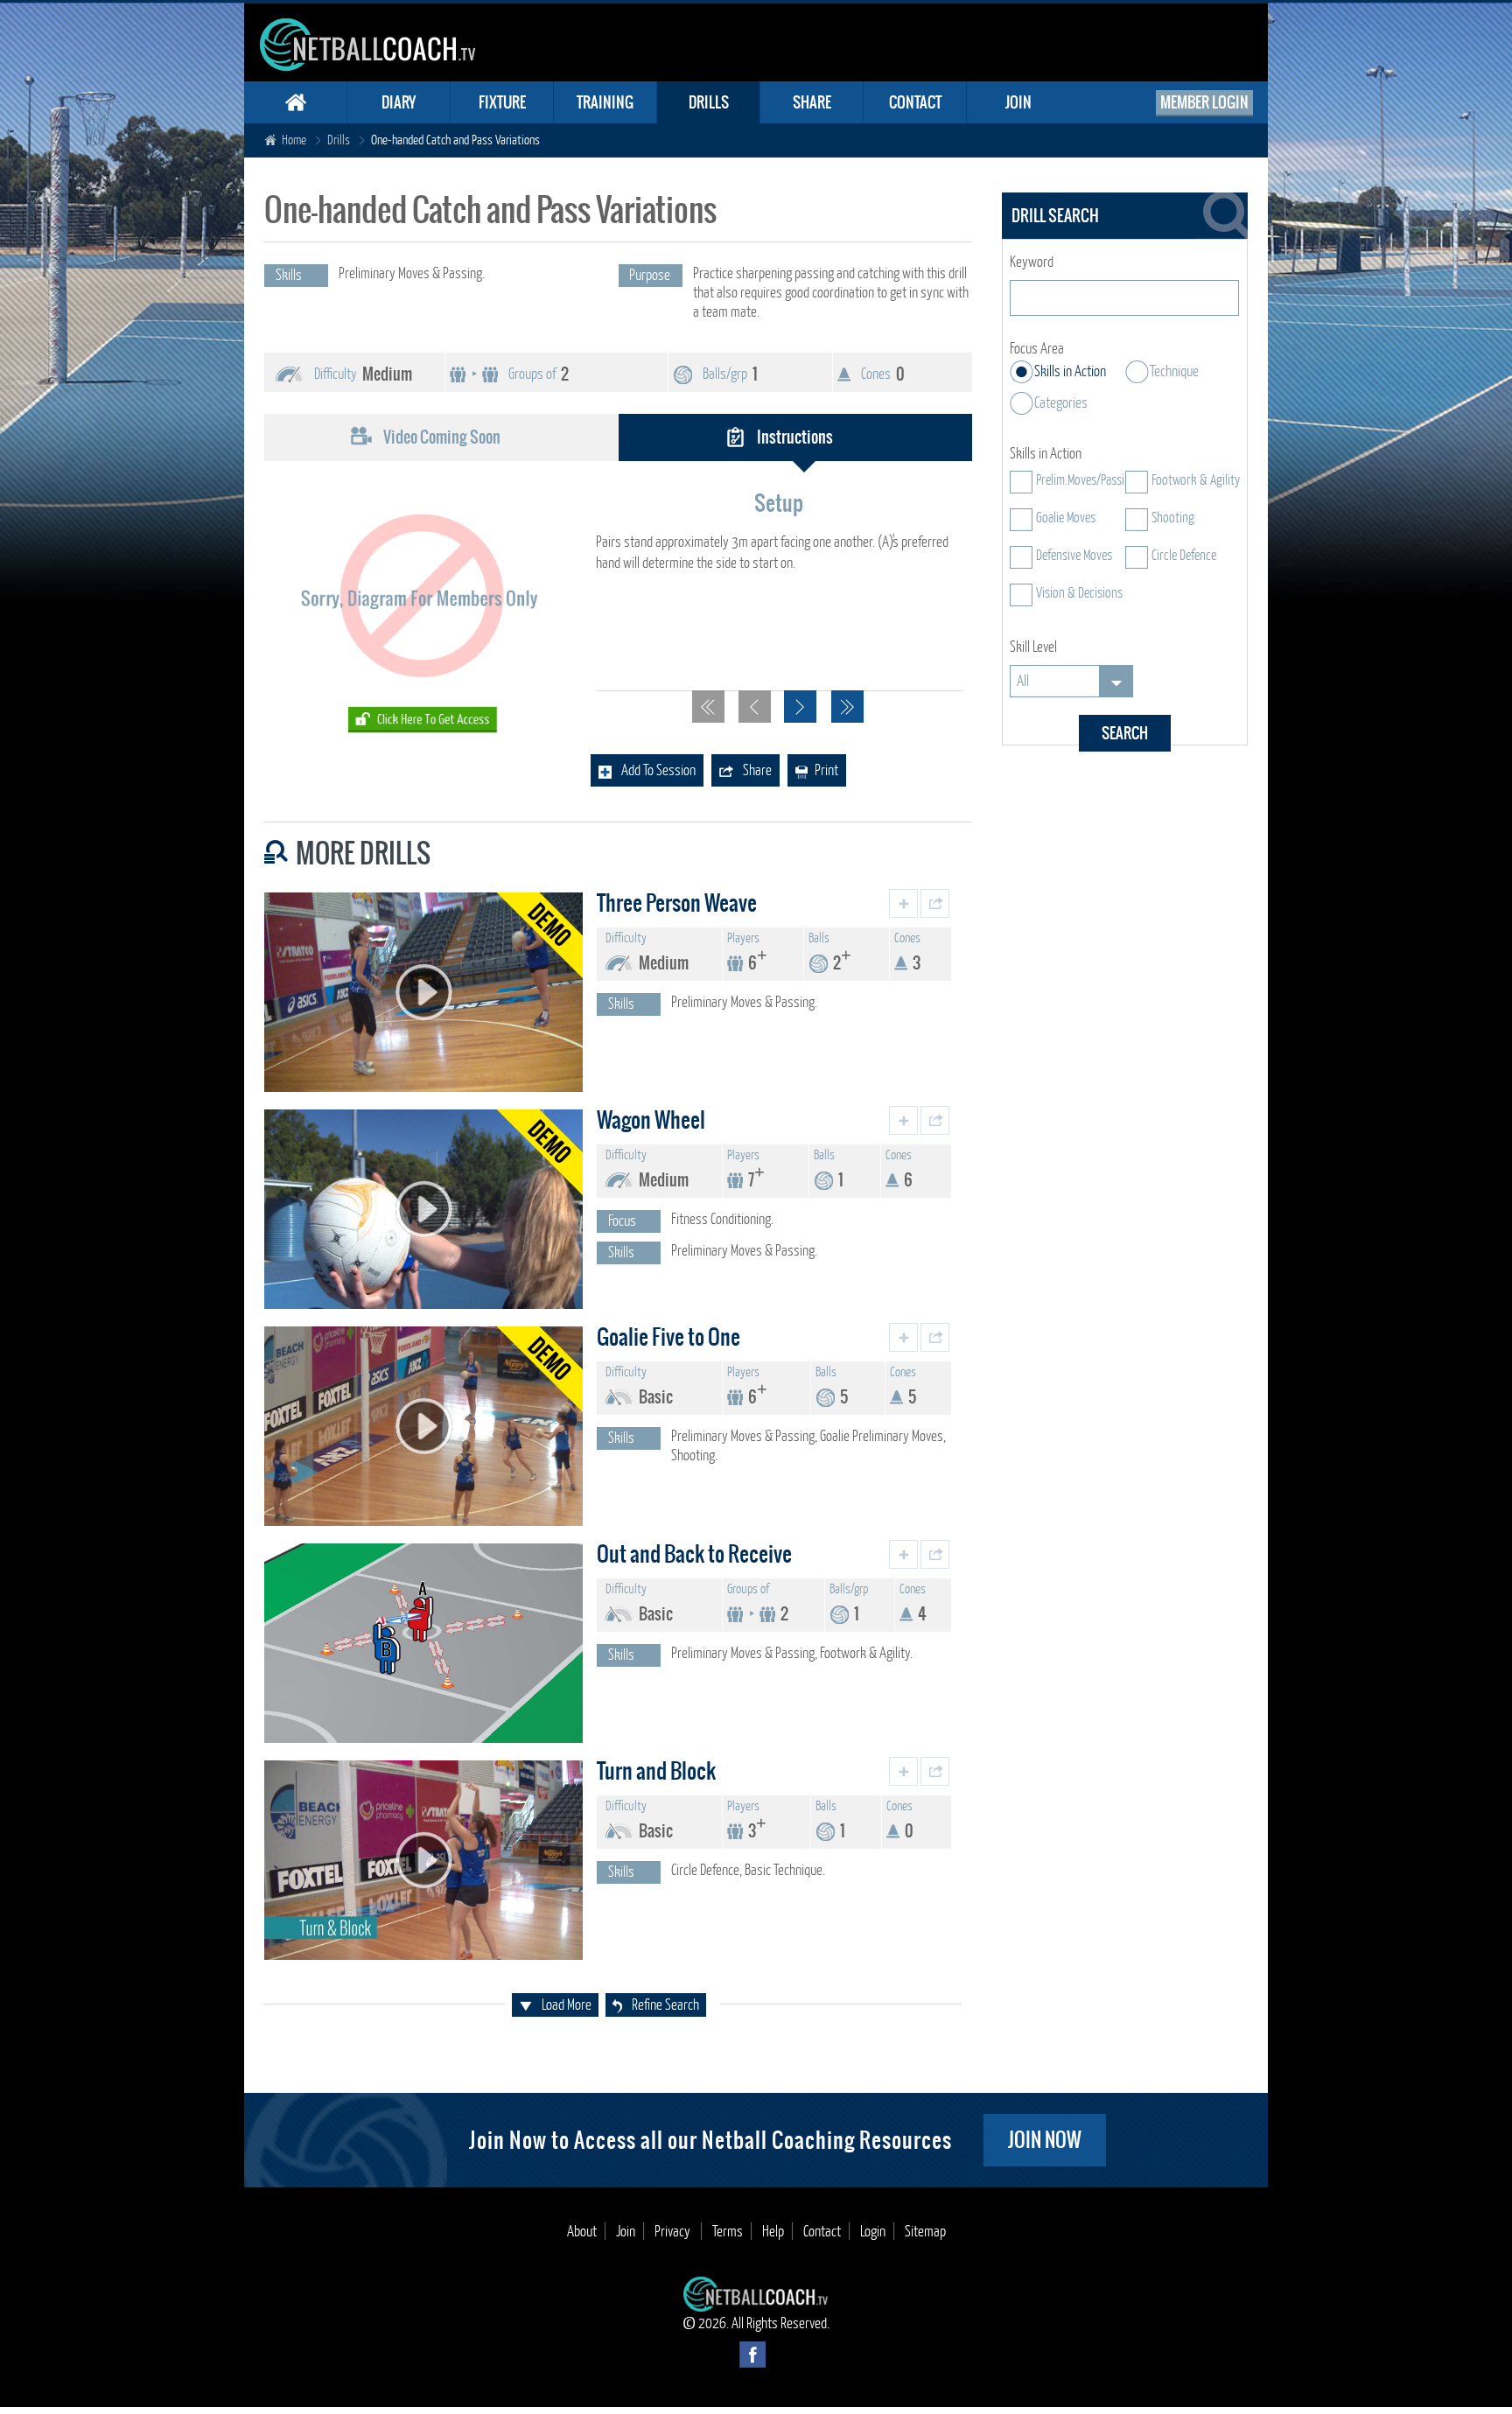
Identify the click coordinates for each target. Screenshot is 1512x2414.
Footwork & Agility (1196, 480)
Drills (339, 140)
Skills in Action (1070, 371)
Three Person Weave (677, 903)
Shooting (1173, 518)
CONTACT (915, 102)
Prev (755, 707)
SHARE (812, 102)
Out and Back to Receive (694, 1554)
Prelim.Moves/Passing (1086, 480)
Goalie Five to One (668, 1337)
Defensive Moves (1074, 556)
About (582, 2232)
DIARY (399, 102)
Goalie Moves (1066, 518)
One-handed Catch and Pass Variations (455, 140)
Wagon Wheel (651, 1120)
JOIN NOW (1045, 2140)
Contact (822, 2232)
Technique (1174, 371)
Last (847, 707)
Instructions (795, 437)
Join (626, 2232)
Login (873, 2232)
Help (773, 2232)
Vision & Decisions (1079, 593)
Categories (1061, 403)
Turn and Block (656, 1771)
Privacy (674, 2232)
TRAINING (605, 102)
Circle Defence (1184, 556)
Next (800, 707)
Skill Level (1033, 647)
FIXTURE (502, 102)
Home (294, 140)
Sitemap (925, 2232)
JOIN (1018, 102)
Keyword (1032, 262)
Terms (728, 2232)
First (708, 707)
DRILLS (709, 102)
